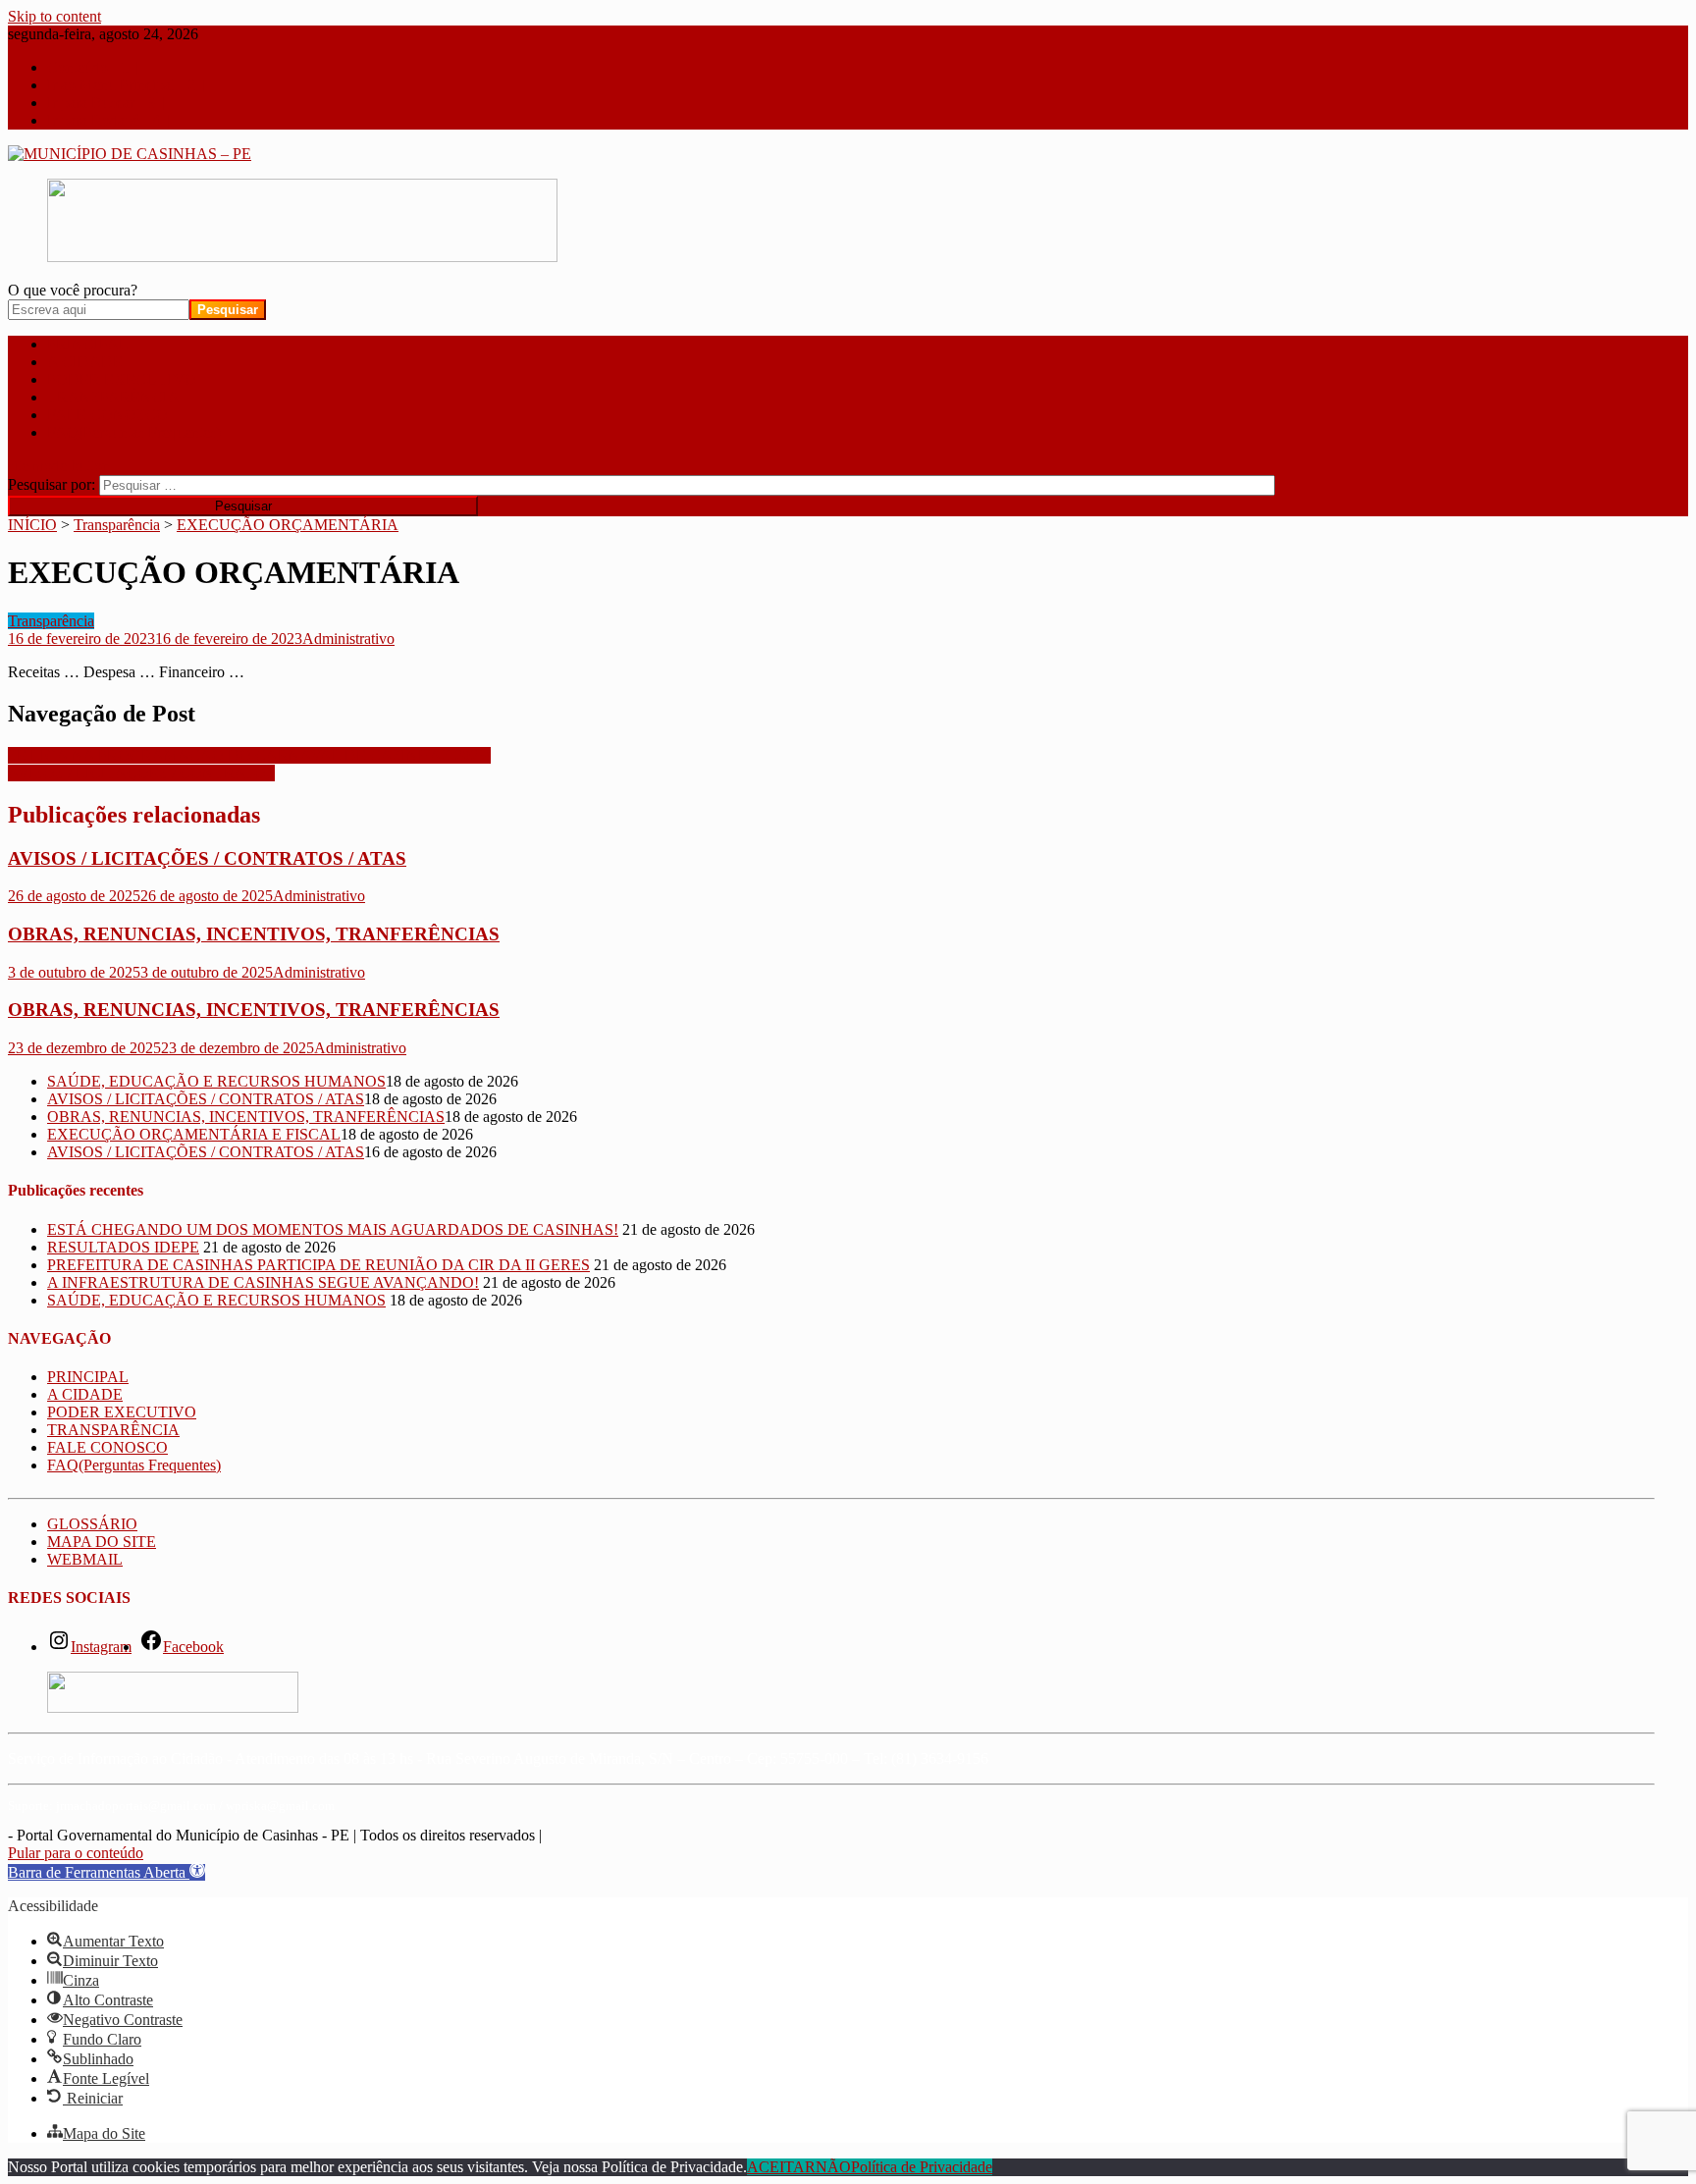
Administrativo (348, 639)
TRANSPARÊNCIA (113, 397)
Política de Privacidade (922, 2167)
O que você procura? (73, 290)
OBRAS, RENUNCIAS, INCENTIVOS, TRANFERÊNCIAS (254, 934)
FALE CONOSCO (107, 415)
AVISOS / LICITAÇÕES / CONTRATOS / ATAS (207, 858)
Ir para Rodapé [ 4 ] (108, 120)
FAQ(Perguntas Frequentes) (134, 432)
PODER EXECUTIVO (122, 379)
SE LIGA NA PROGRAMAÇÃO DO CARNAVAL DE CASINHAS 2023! (249, 755)
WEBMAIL (85, 1559)
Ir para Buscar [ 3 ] (106, 103)
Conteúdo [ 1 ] (92, 67)
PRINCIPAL (88, 344)
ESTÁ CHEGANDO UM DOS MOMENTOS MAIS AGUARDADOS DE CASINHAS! (333, 1229)
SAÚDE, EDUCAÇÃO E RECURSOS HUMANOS (216, 1081)
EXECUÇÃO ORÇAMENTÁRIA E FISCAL (194, 1134)
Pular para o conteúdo (76, 1853)
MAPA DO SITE (102, 1542)
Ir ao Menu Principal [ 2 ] (126, 85)
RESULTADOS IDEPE (123, 1247)
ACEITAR (781, 2167)
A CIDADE (85, 362)
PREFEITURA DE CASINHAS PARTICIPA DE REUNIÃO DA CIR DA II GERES (318, 1265)
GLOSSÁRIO (92, 1524)
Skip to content (54, 16)
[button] (106, 1872)
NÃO (833, 2167)
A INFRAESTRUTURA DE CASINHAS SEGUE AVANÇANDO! (263, 1282)
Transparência (51, 621)
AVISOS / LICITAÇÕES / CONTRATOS (141, 773)
